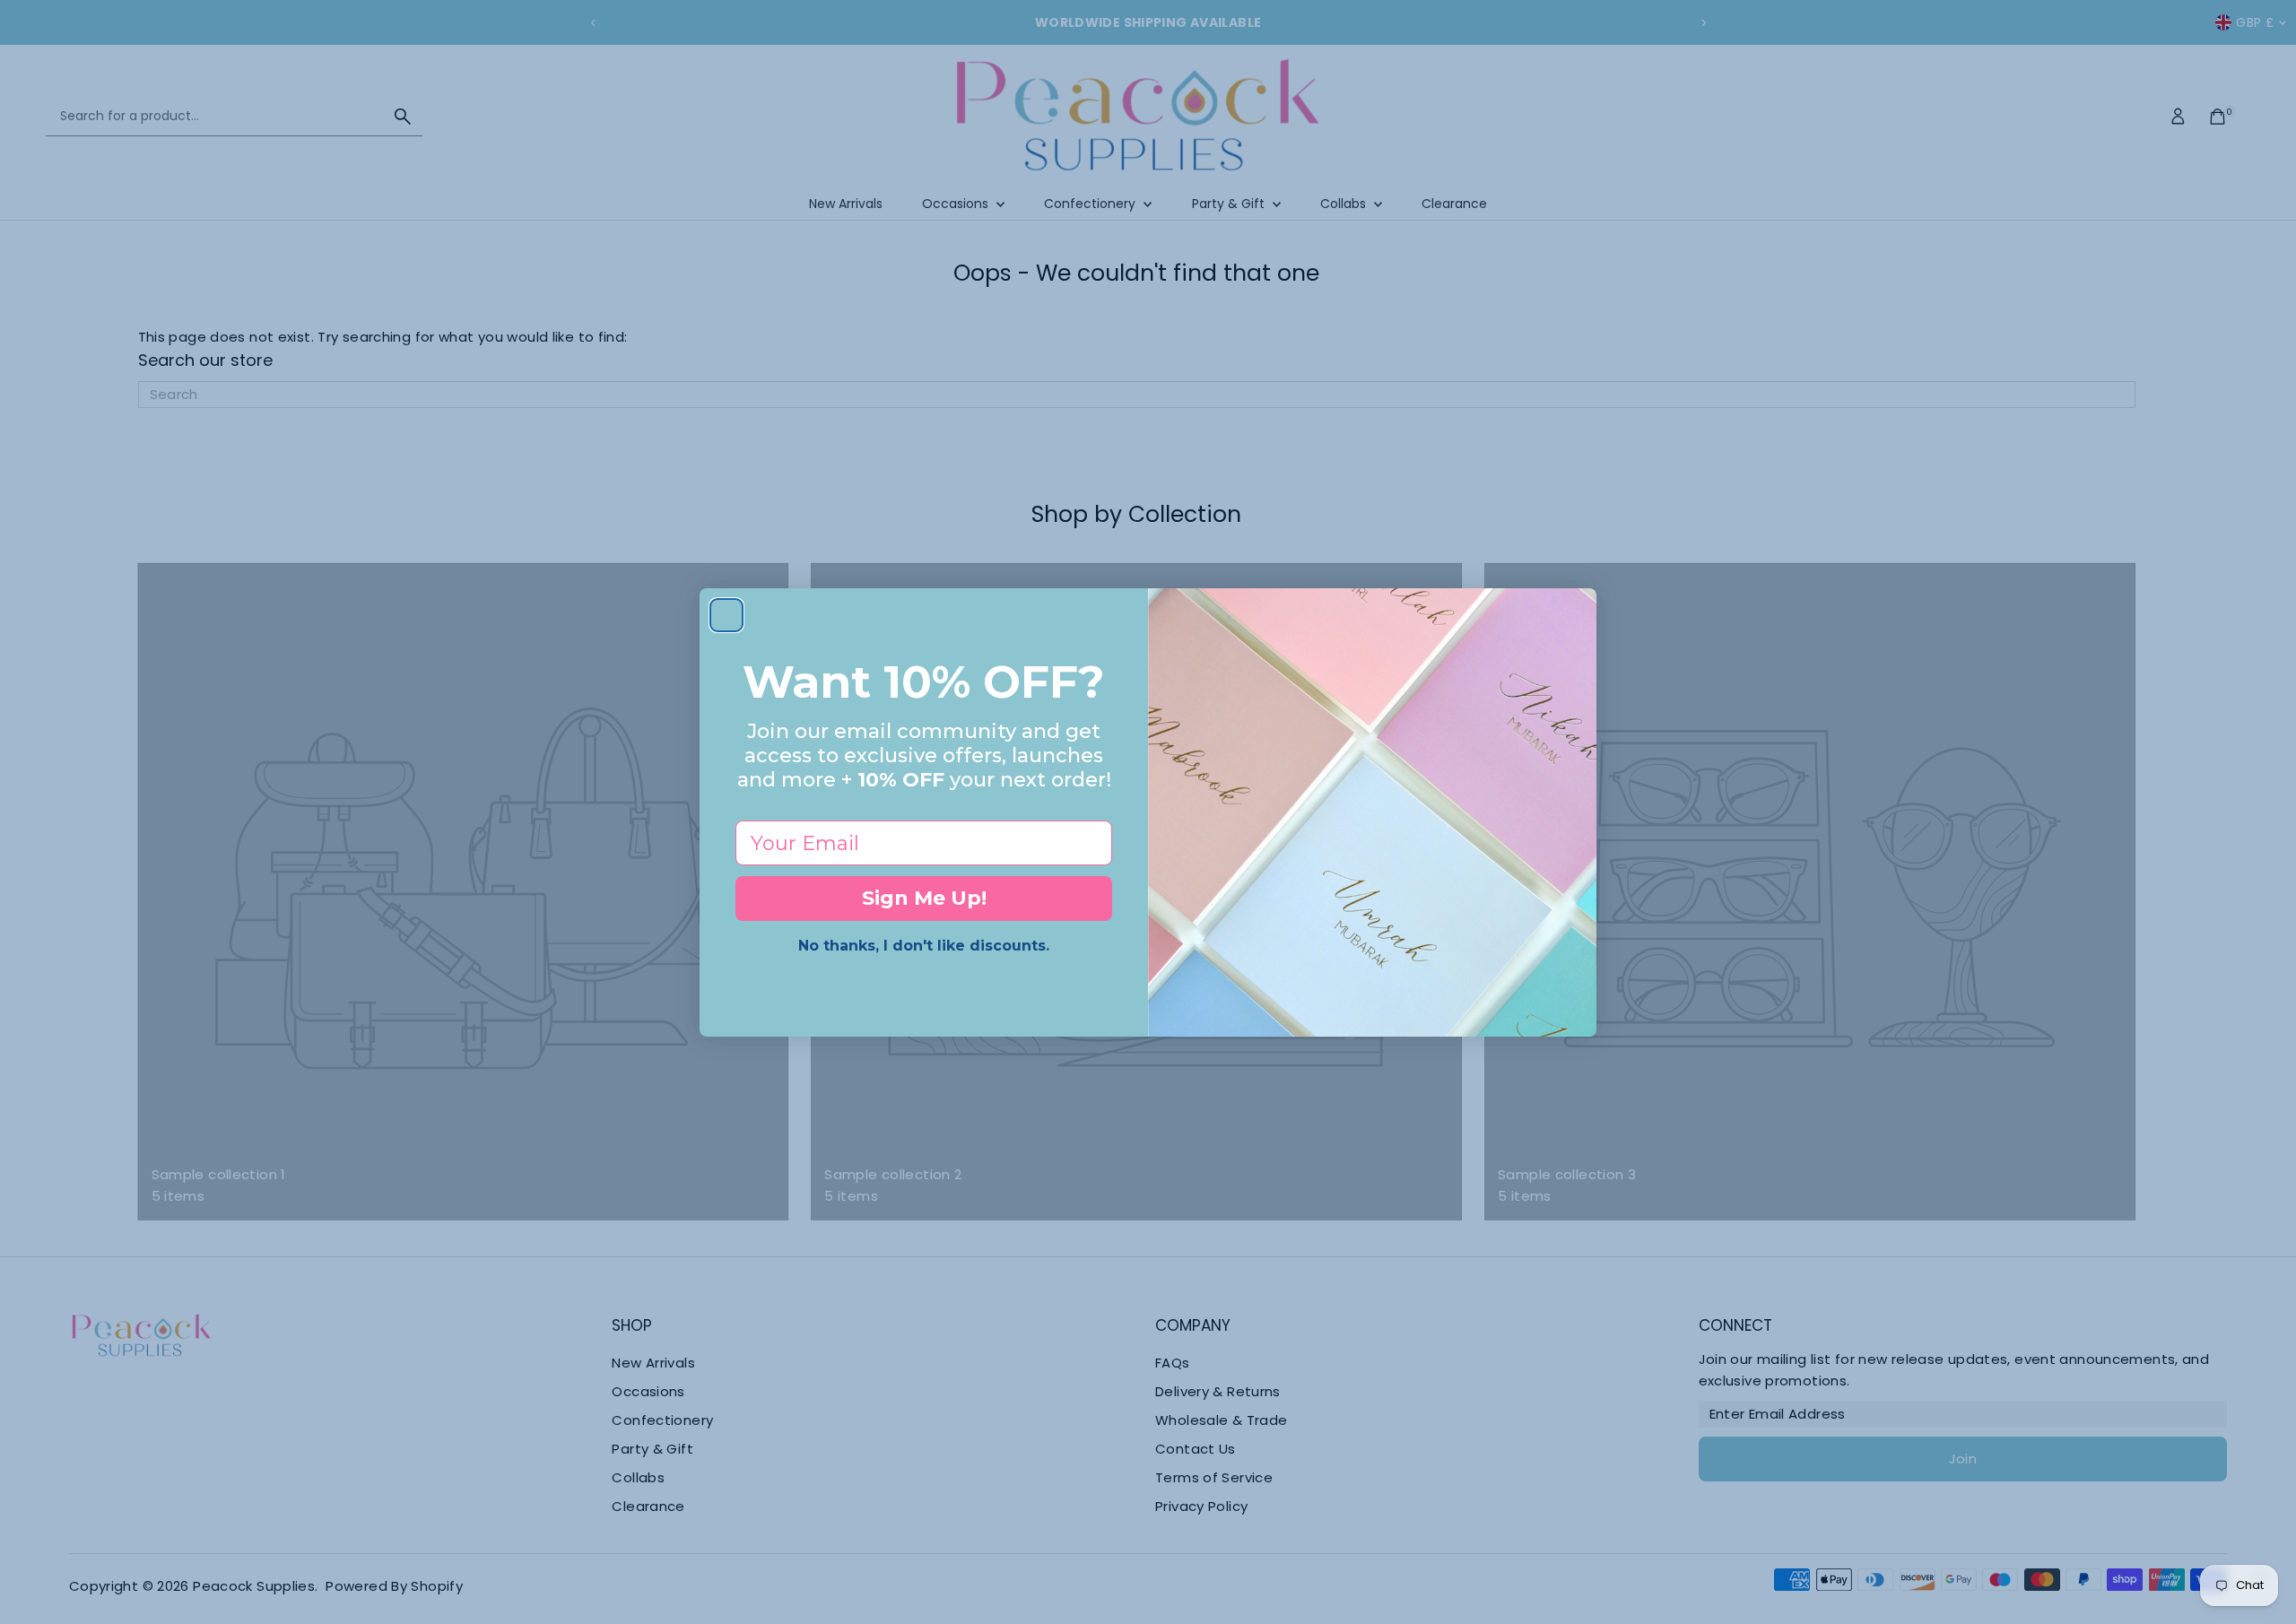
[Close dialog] (726, 615)
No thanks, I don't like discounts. (924, 946)
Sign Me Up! (924, 898)
